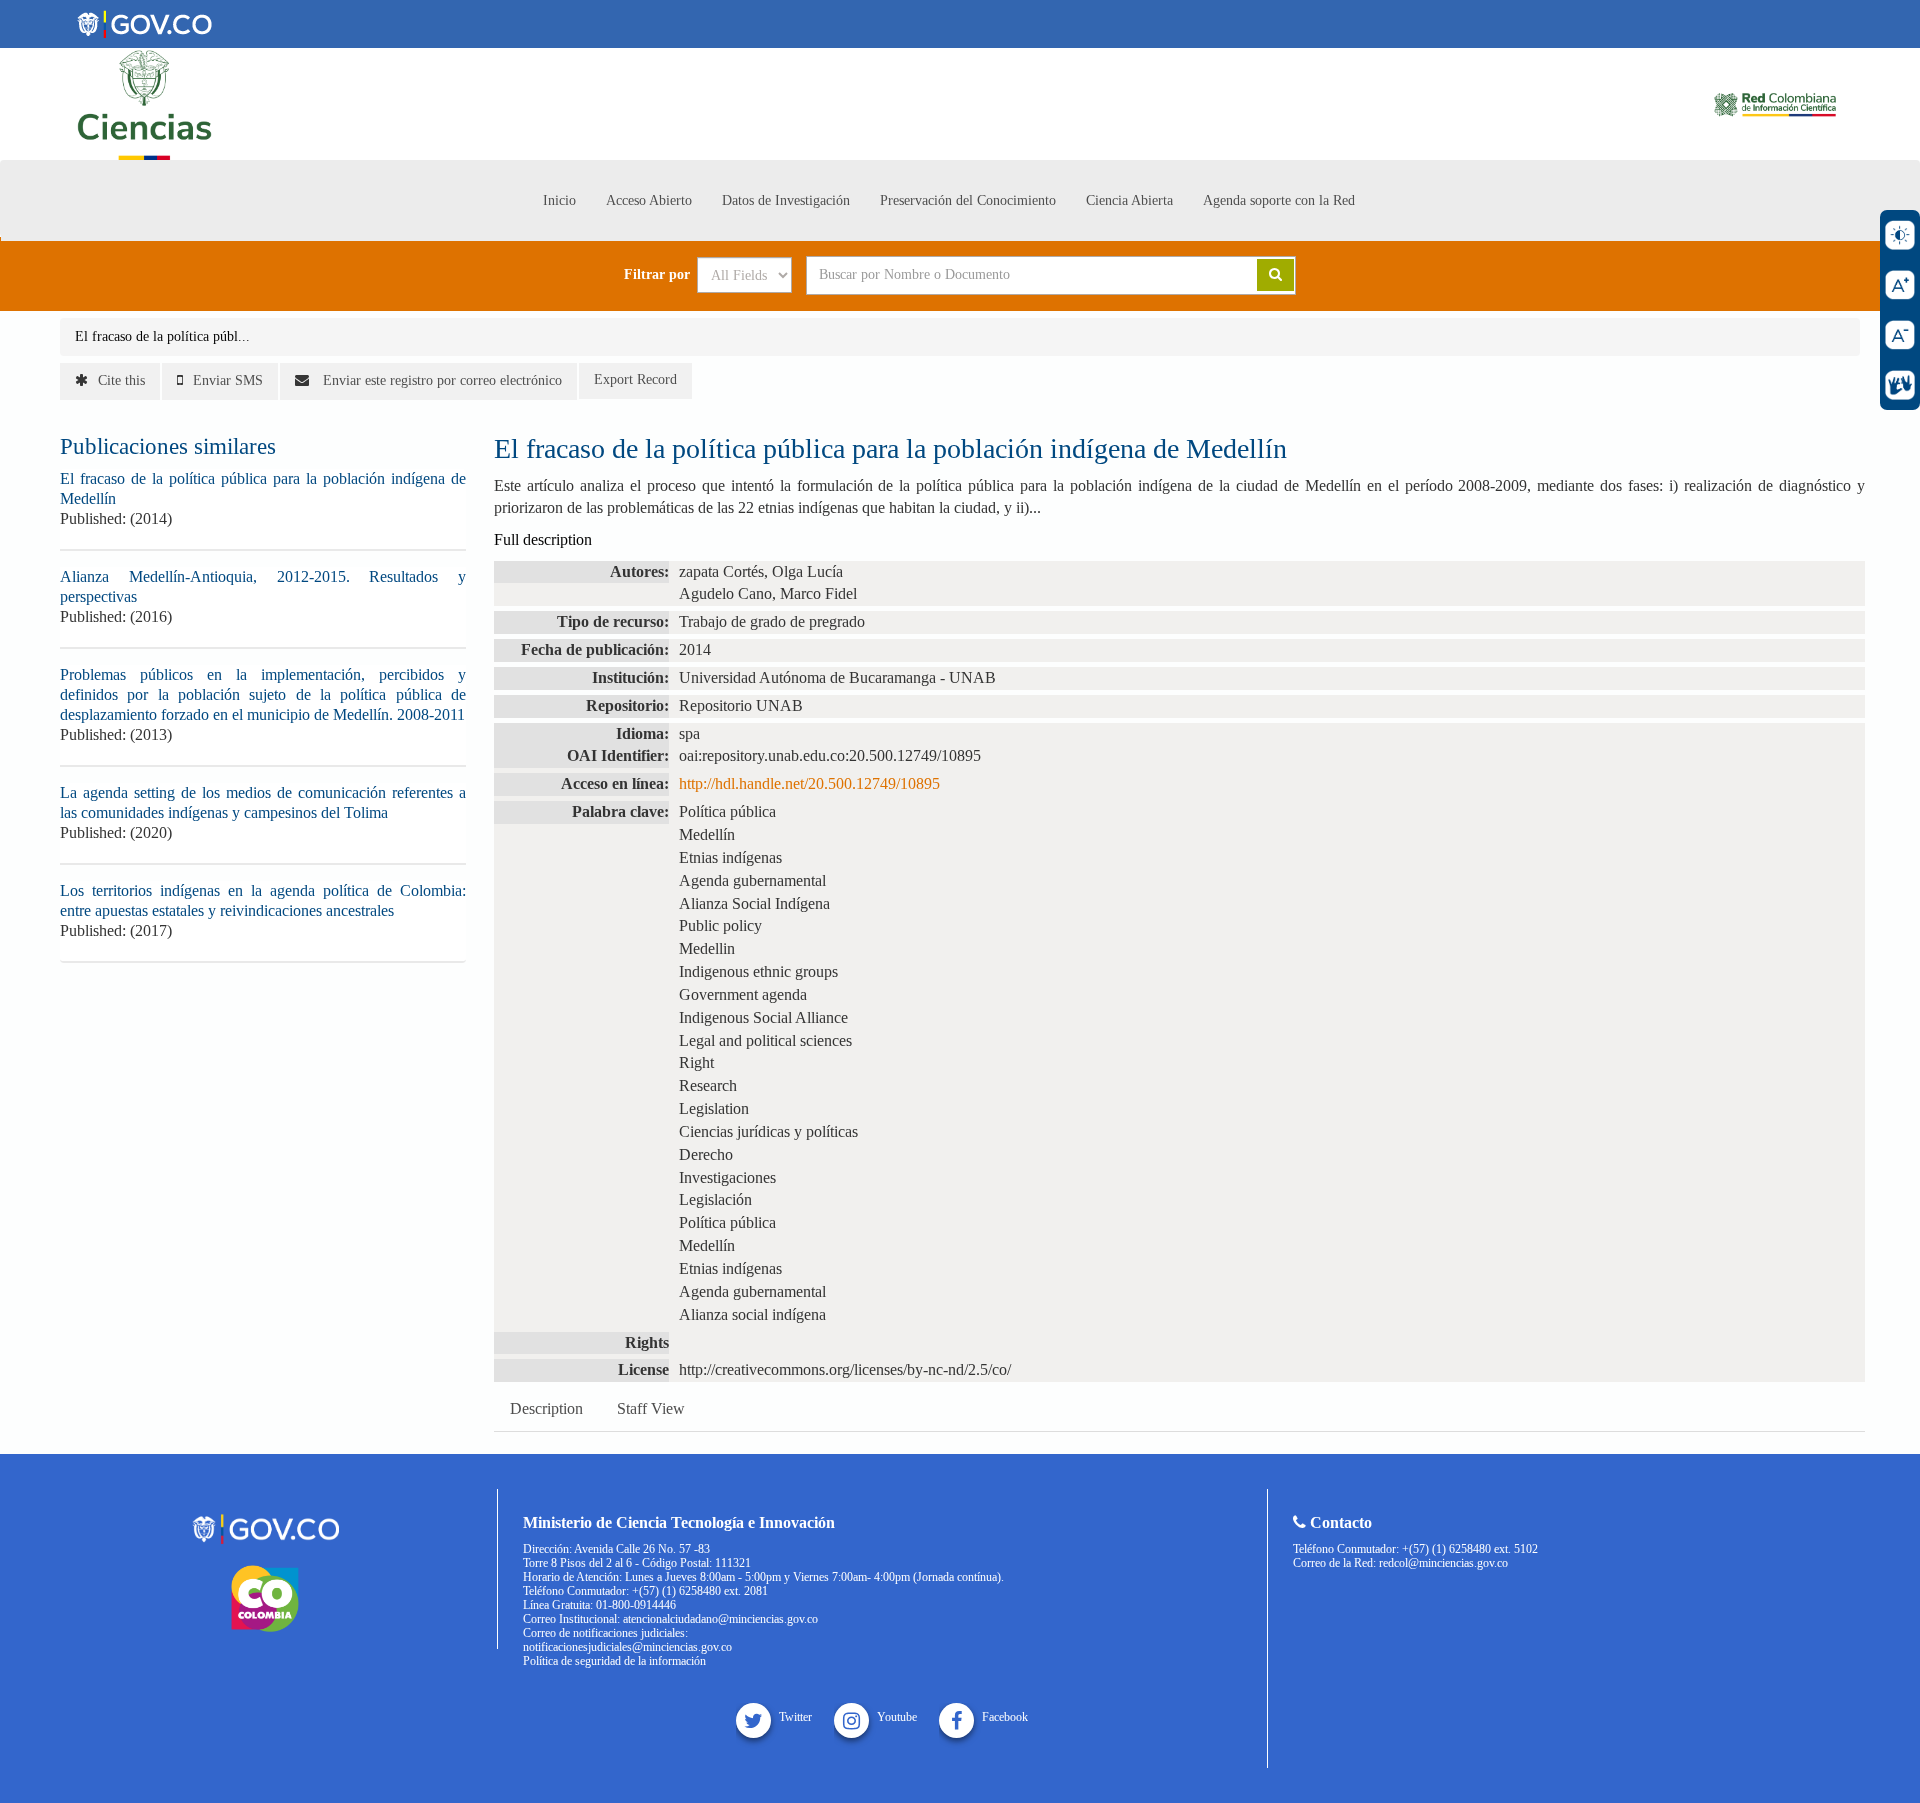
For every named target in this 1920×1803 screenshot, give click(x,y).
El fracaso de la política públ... (162, 336)
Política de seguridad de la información (614, 1661)
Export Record (635, 379)
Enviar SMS (228, 380)
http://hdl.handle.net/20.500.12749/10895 (809, 783)
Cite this (121, 380)
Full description (543, 539)
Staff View (651, 1408)
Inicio (559, 200)
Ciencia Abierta (1129, 200)
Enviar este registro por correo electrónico (440, 380)
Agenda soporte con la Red (1279, 200)
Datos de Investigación (786, 200)
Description (546, 1408)
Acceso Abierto (649, 200)
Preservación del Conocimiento (968, 200)
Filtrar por (657, 275)
